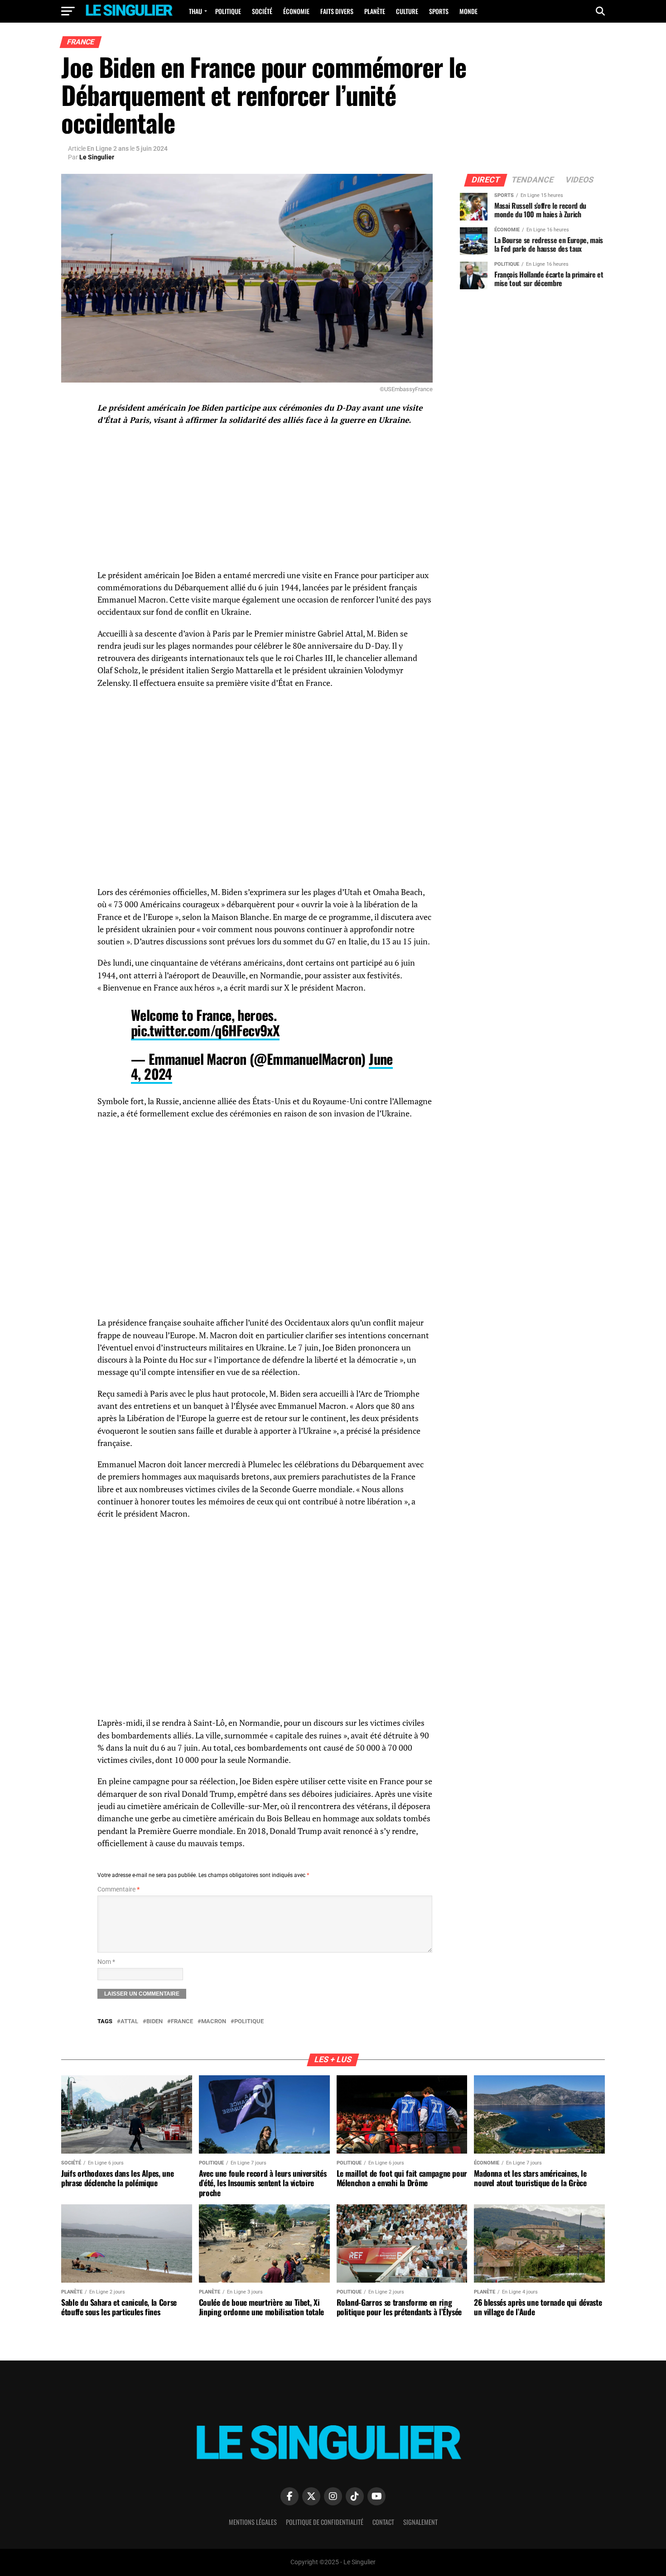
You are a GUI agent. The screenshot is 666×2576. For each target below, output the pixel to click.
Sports (439, 11)
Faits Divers (337, 11)
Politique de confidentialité (325, 2522)
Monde (468, 11)
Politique (228, 11)
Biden (154, 2022)
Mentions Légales (253, 2522)
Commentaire (118, 1889)
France (182, 2022)
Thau (195, 11)
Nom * (106, 1962)
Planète (375, 11)
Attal (129, 2022)
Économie (296, 11)
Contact (383, 2522)
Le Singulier (97, 157)
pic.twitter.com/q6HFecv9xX (205, 1030)
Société (262, 11)
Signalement (420, 2522)
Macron (214, 2022)
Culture (407, 11)
